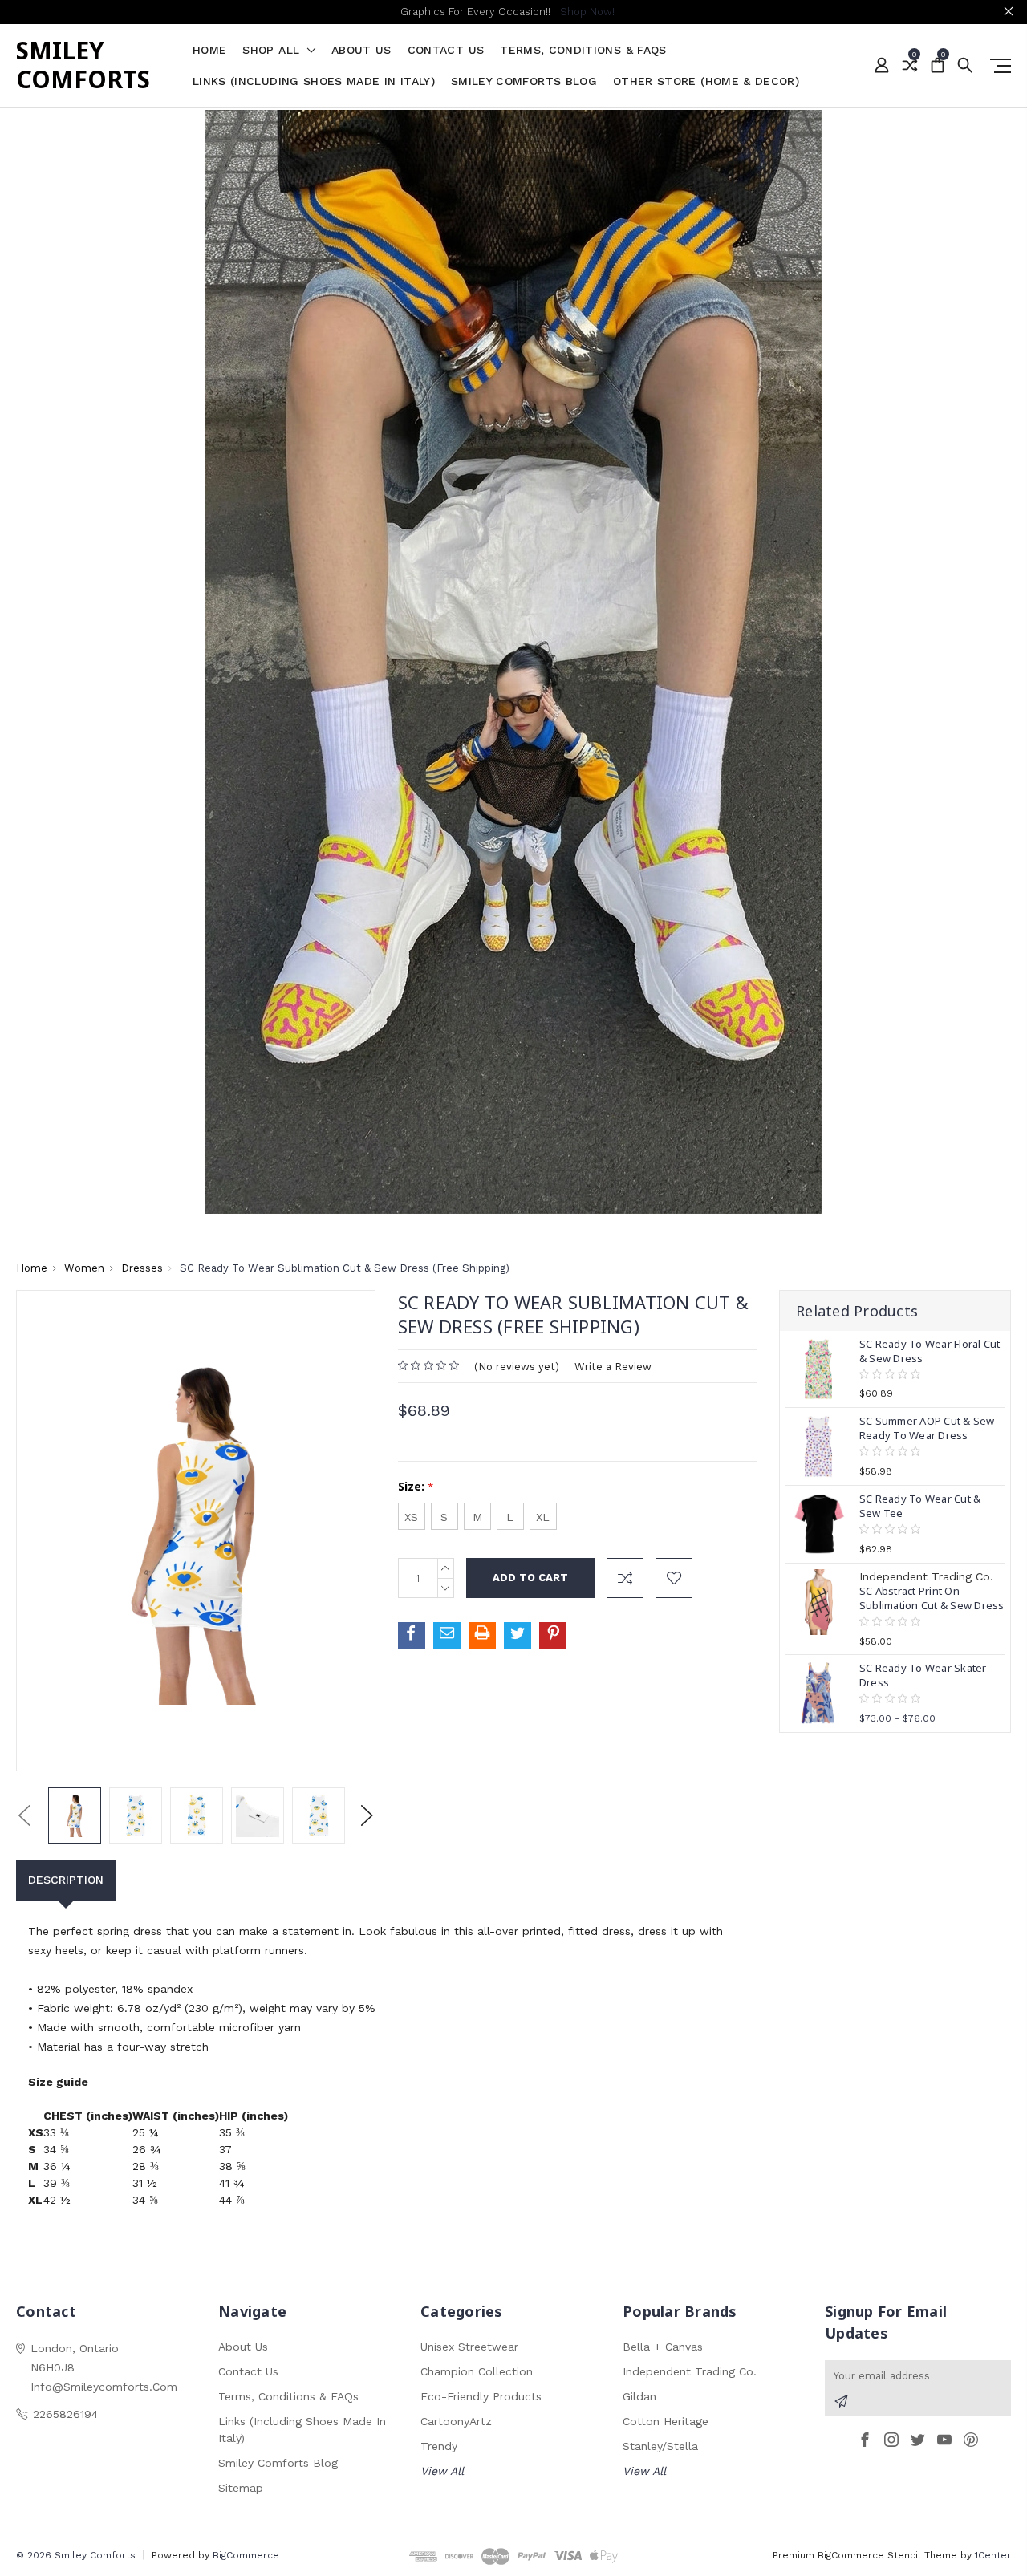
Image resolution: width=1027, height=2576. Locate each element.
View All (442, 2471)
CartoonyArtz (456, 2421)
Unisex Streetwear (469, 2347)
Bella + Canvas (663, 2347)
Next (367, 1815)
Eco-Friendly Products (481, 2396)
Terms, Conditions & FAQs (583, 50)
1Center (993, 2555)
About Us (361, 50)
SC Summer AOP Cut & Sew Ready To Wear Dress (927, 1428)
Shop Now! (587, 12)
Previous (24, 1815)
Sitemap (241, 2488)
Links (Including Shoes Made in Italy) (314, 81)
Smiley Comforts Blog (524, 81)
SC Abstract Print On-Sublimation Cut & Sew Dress (932, 1598)
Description (66, 1880)
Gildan (639, 2396)
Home (209, 50)
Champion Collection (477, 2371)
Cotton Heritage (666, 2421)
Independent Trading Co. (690, 2371)
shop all (273, 50)
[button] (514, 662)
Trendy (439, 2446)
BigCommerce (246, 2555)
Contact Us (446, 50)
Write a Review (613, 1367)
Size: (416, 1486)
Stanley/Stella (660, 2446)
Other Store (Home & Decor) (706, 81)
